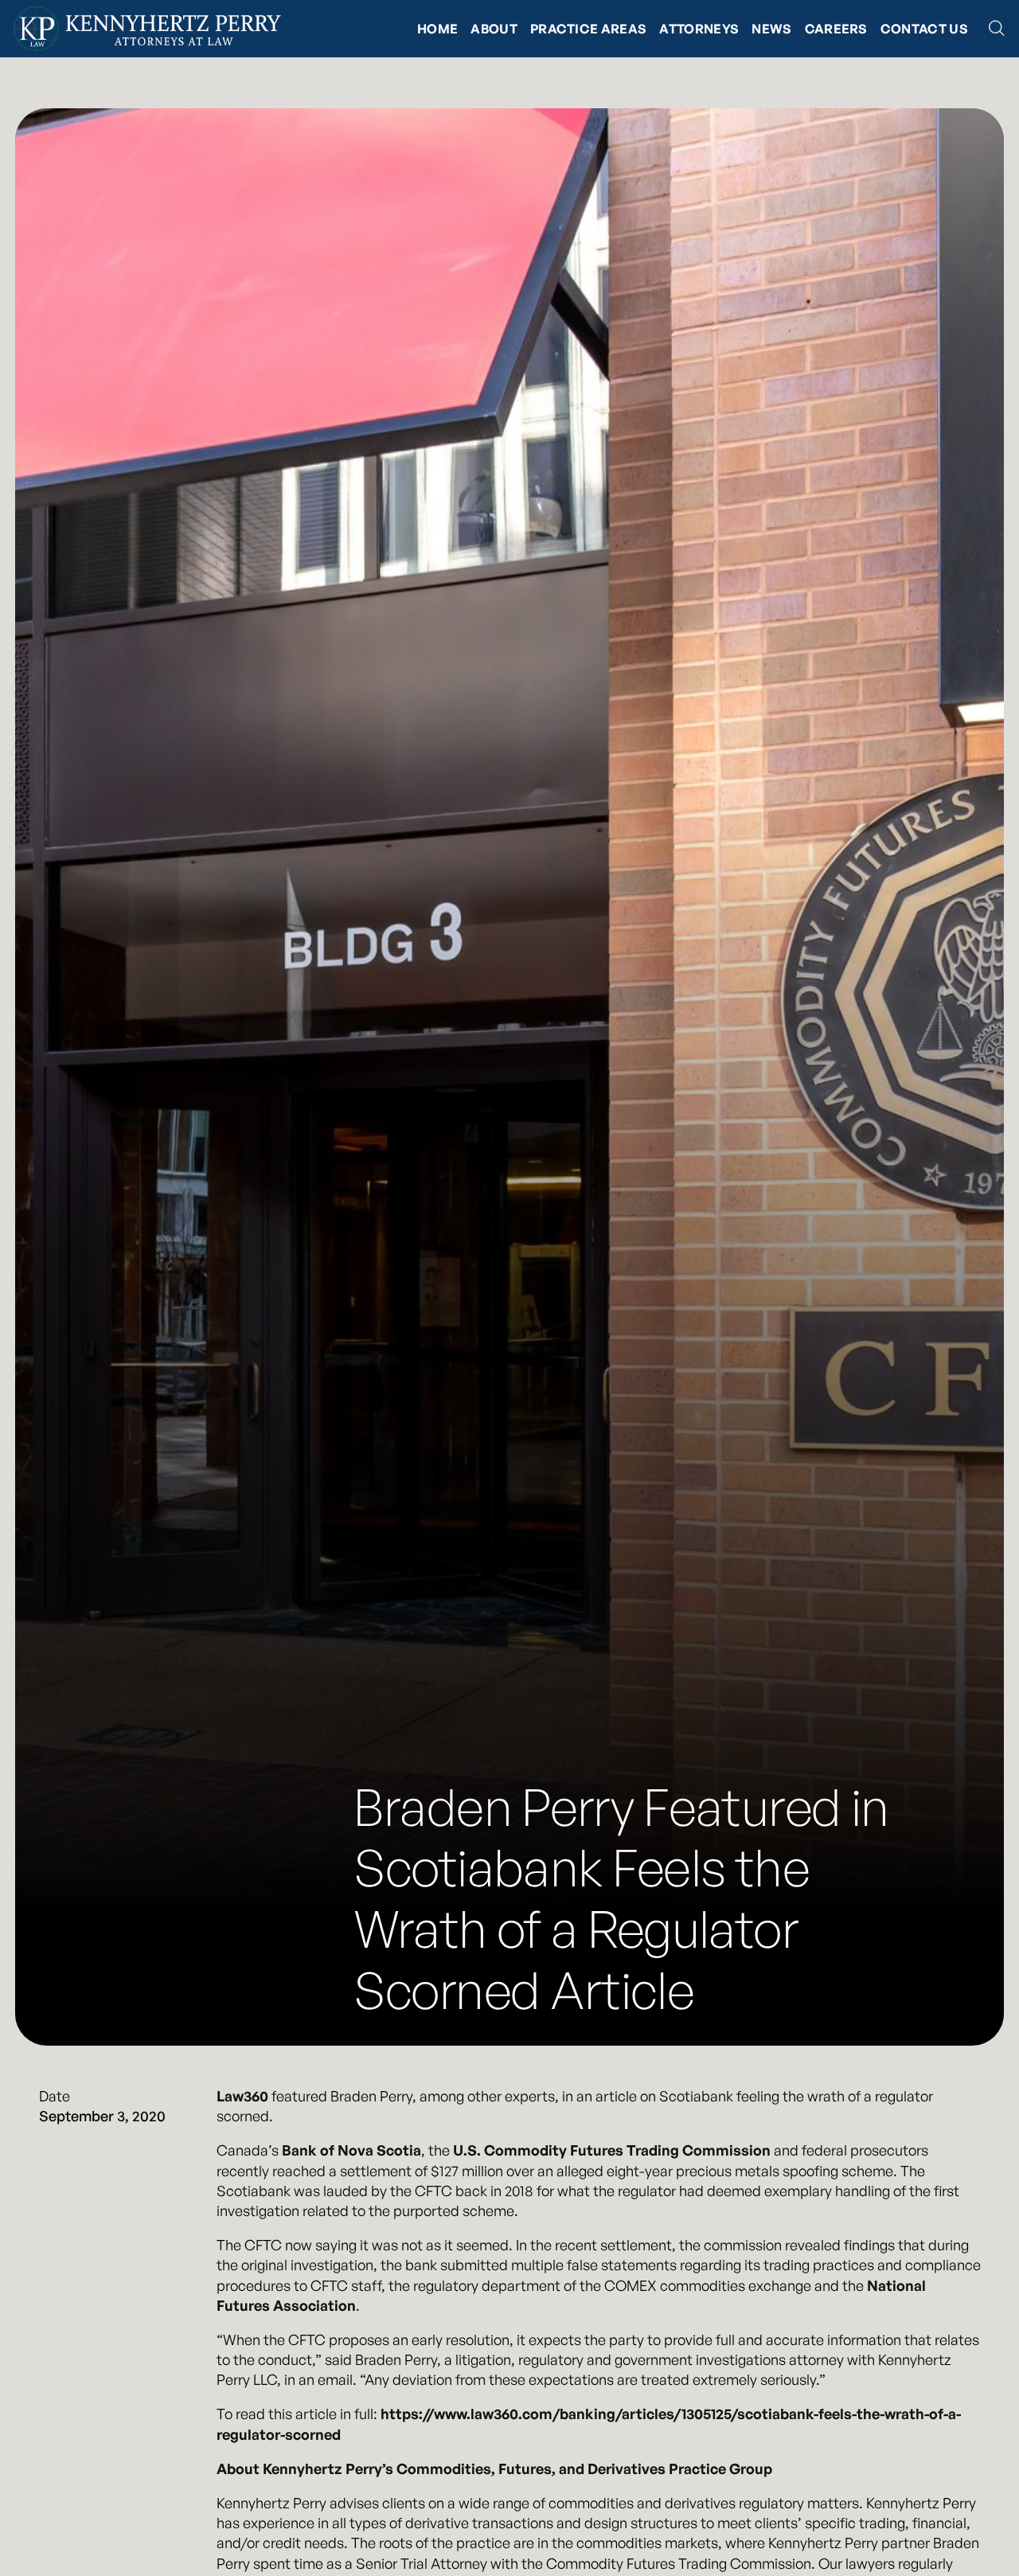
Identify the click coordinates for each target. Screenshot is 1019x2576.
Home (437, 29)
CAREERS (836, 29)
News (771, 29)
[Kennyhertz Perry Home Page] (147, 29)
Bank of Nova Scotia (351, 2150)
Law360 (242, 2096)
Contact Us (924, 29)
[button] (997, 29)
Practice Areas (588, 29)
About (494, 29)
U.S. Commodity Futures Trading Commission (612, 2150)
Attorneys (699, 29)
